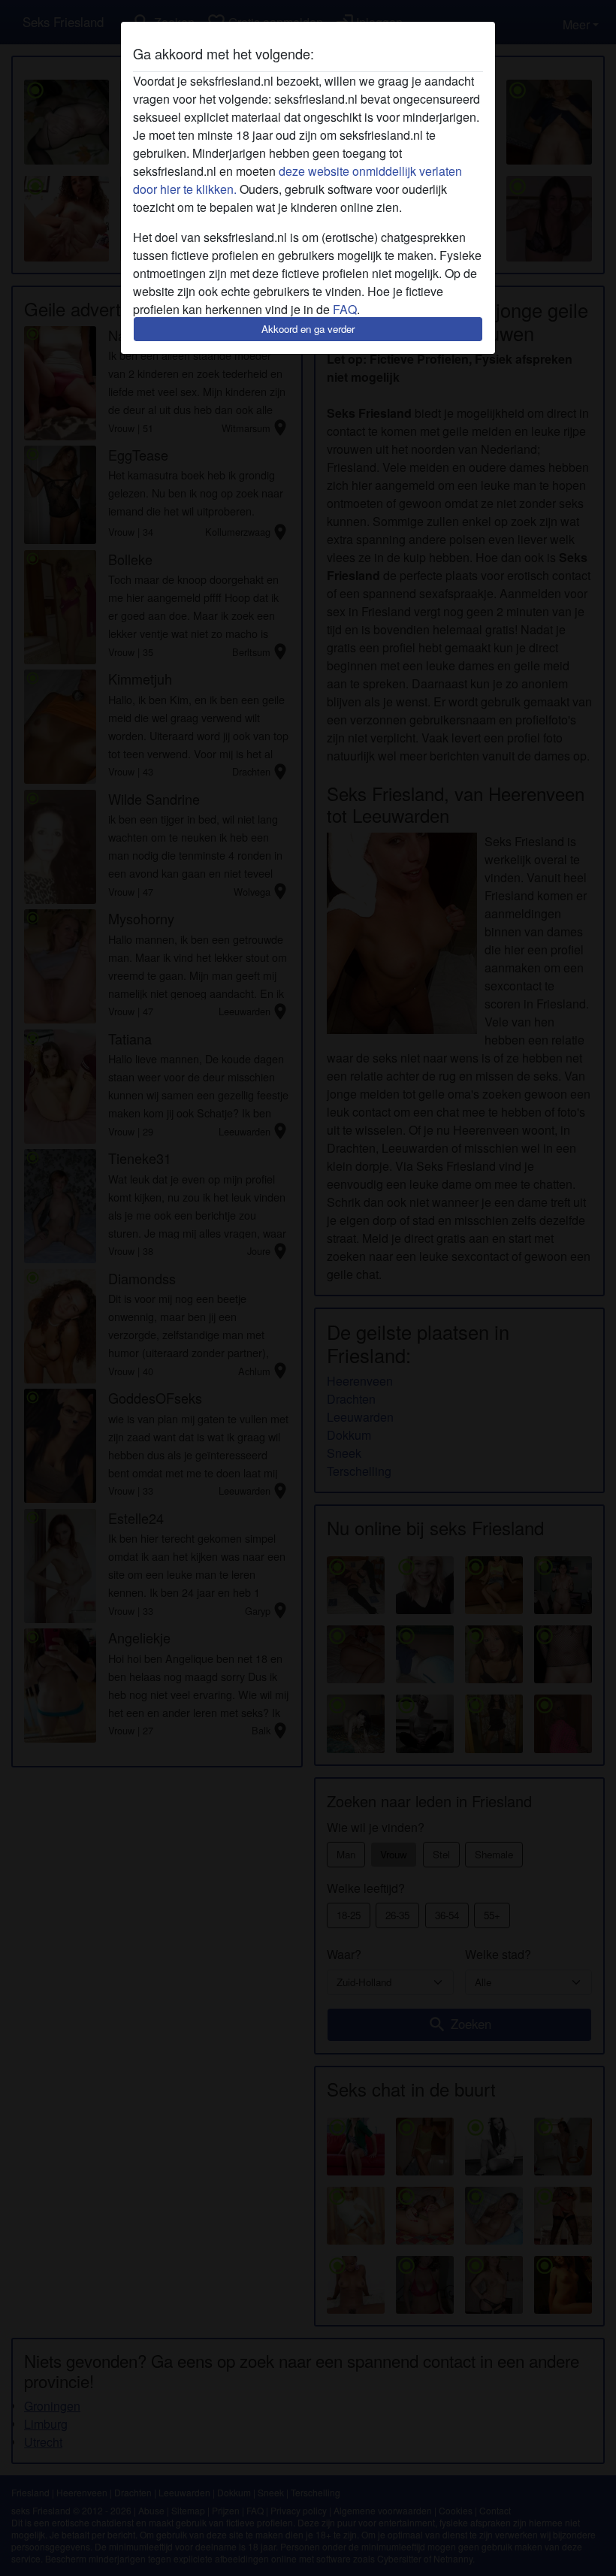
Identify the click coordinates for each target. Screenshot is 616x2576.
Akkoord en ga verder (308, 329)
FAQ (345, 309)
